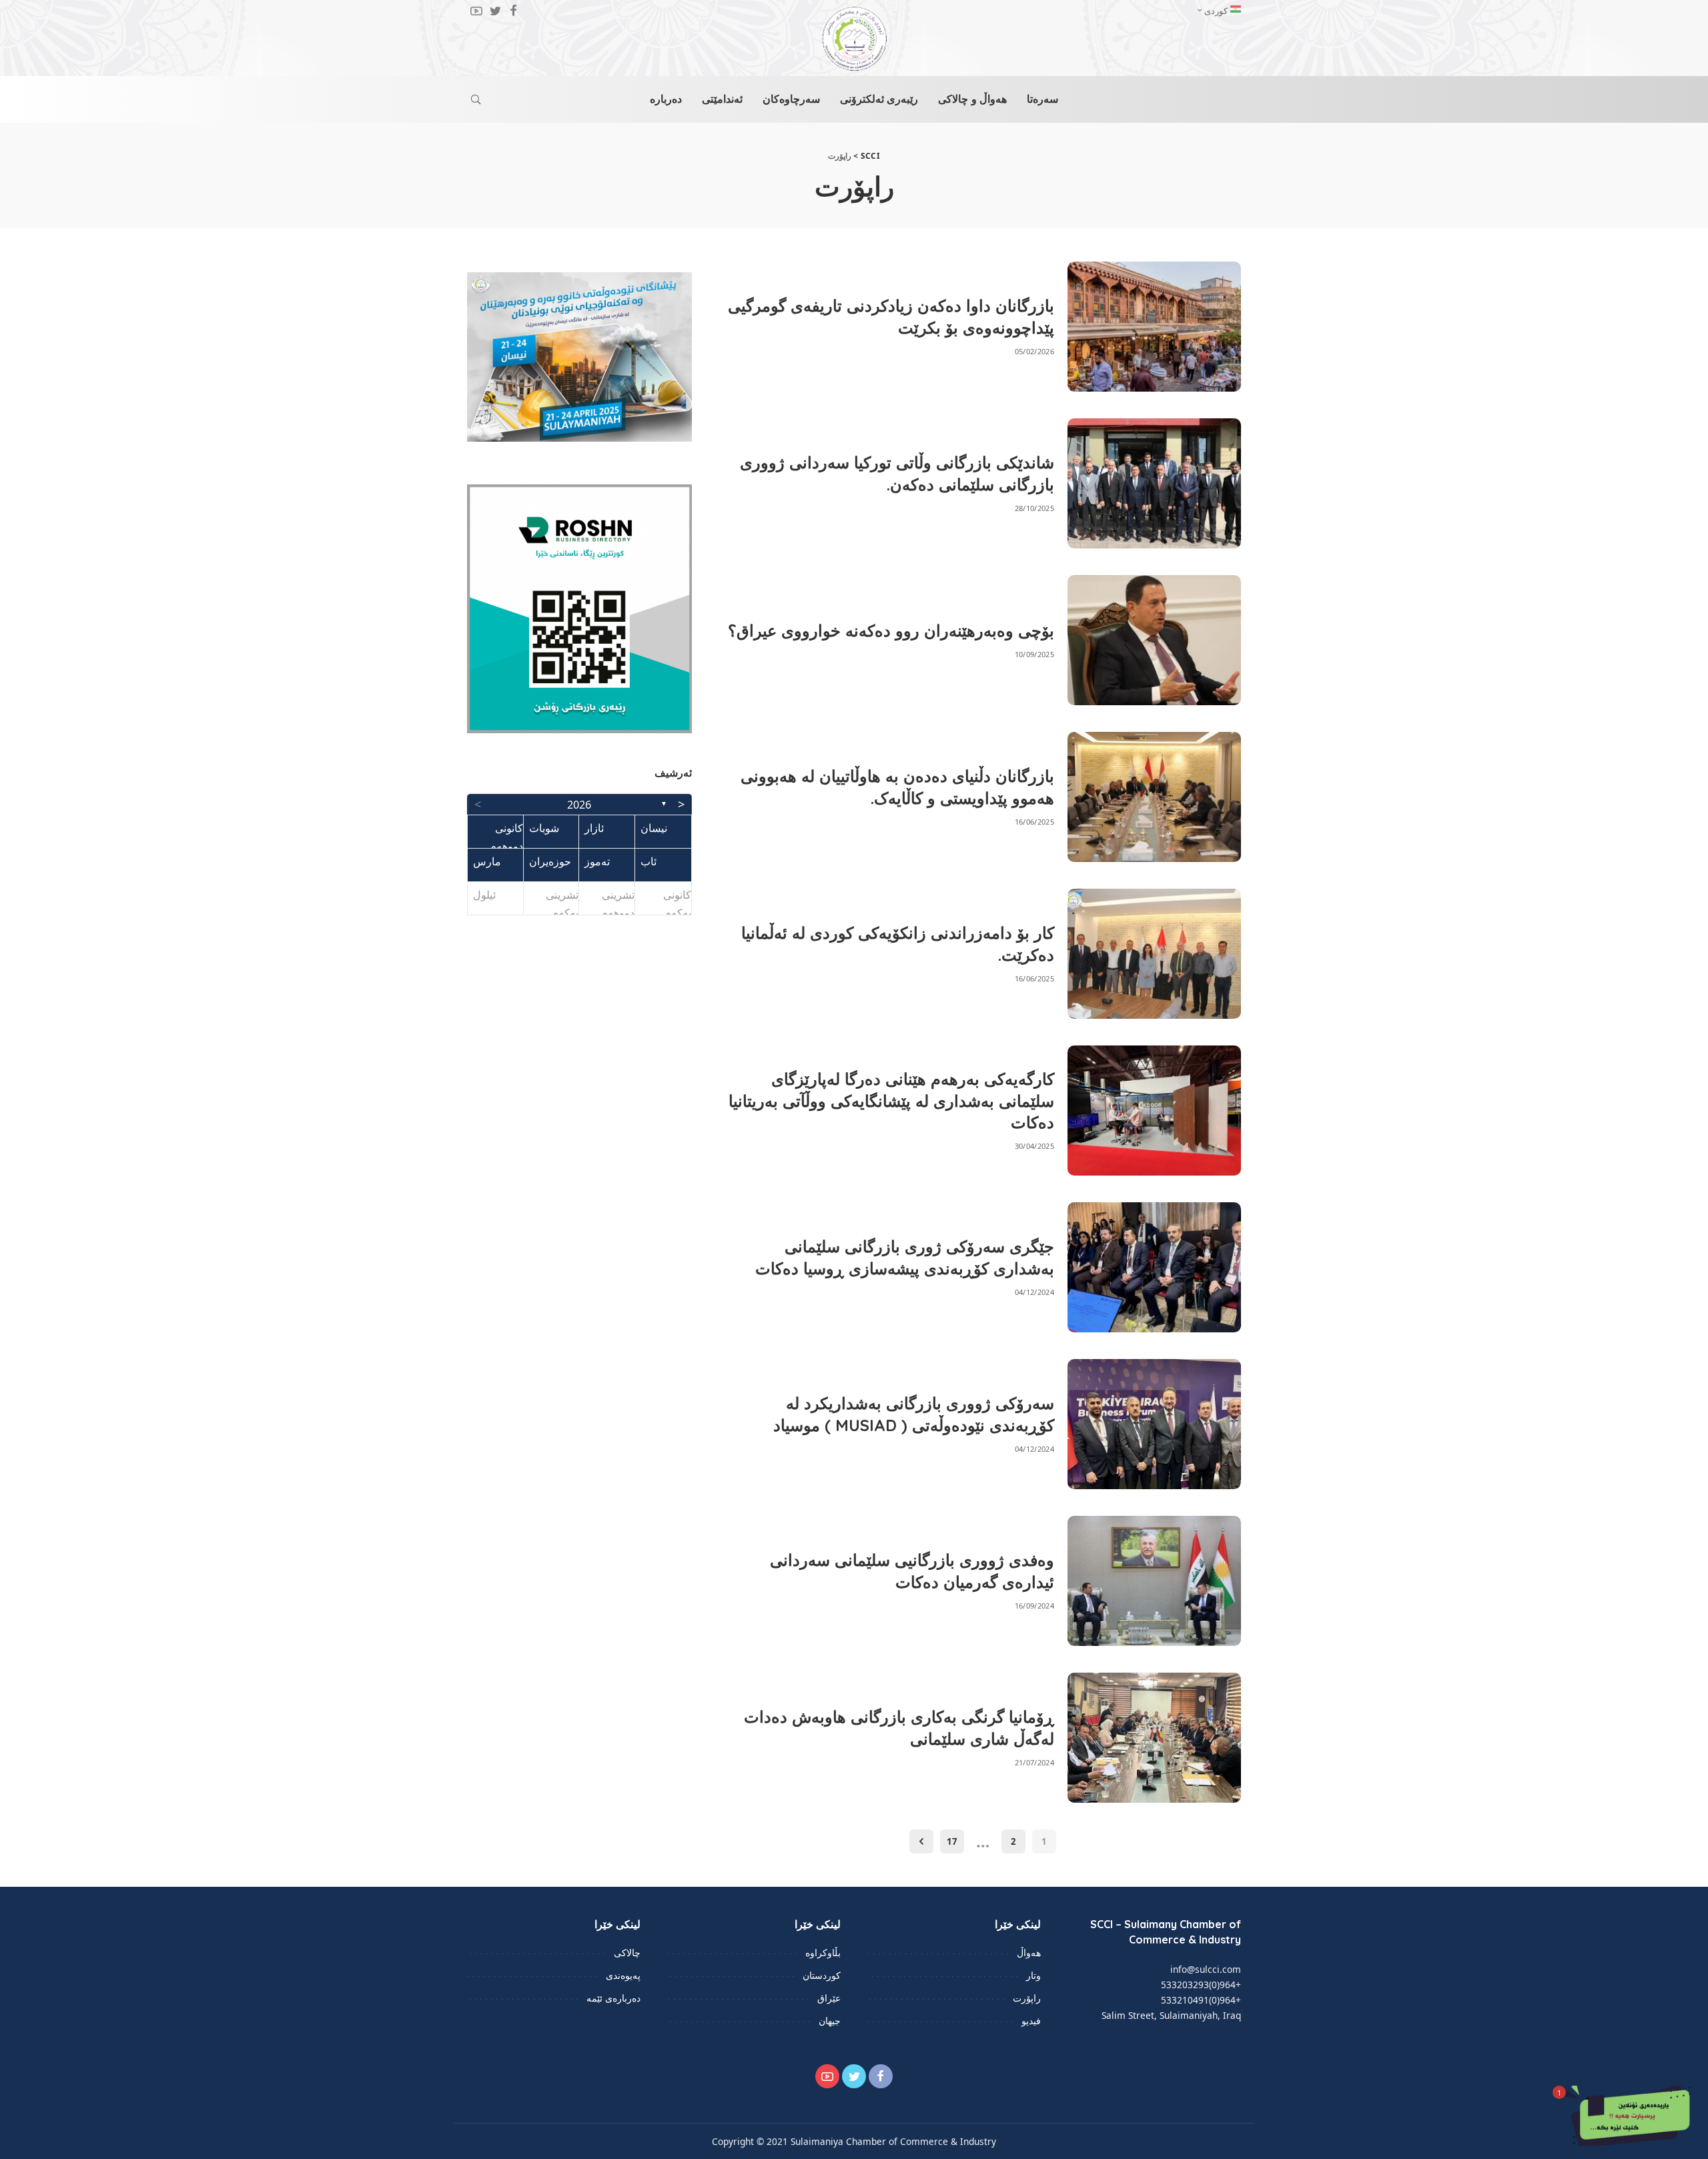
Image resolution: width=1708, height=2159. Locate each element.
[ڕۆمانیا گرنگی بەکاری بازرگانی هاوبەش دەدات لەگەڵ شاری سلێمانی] (1154, 1738)
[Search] (476, 99)
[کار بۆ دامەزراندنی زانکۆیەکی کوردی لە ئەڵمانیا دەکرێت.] (1154, 954)
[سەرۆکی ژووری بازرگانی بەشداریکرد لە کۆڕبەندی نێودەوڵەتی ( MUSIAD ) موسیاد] (1154, 1424)
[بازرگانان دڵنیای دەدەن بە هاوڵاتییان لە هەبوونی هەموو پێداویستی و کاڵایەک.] (1154, 797)
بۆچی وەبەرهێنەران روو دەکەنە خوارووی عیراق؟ (891, 630)
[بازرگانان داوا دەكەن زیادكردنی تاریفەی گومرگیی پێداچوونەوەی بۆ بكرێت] (1154, 327)
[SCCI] (854, 39)
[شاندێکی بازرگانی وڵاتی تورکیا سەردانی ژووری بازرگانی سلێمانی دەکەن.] (1154, 483)
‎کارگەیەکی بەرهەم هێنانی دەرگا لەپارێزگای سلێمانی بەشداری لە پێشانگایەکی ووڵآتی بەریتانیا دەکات (891, 1101)
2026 (579, 805)
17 (952, 1841)
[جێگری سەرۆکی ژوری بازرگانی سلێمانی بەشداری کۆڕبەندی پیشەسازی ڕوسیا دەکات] (1154, 1267)
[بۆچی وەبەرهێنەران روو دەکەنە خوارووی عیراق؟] (1154, 640)
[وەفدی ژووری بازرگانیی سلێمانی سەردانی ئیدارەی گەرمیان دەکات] (1154, 1581)
